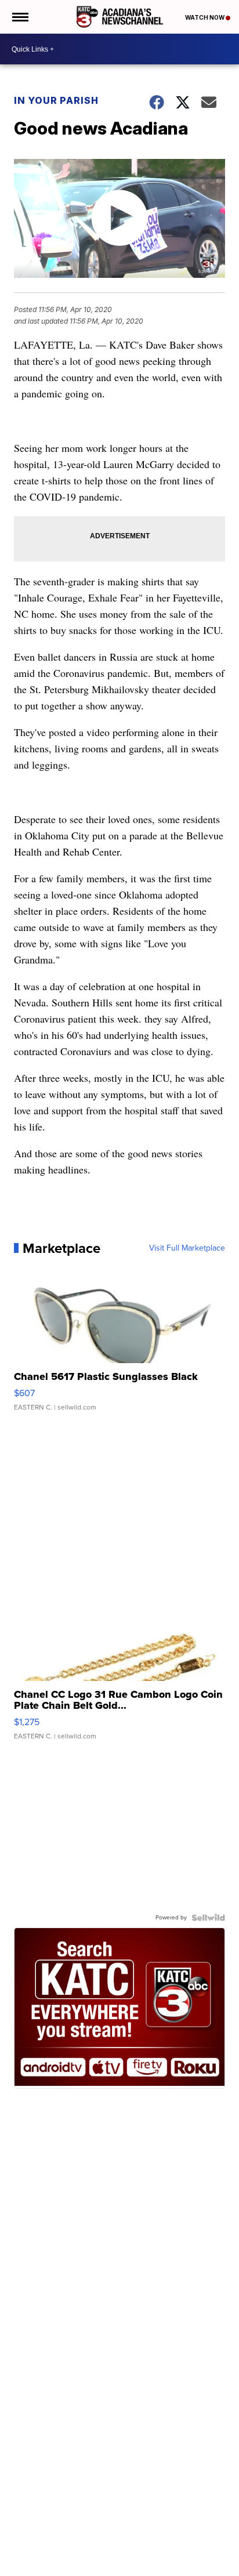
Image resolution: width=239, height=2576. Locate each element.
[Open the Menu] (19, 17)
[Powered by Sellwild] (208, 1918)
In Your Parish (56, 100)
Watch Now (205, 17)
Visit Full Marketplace (187, 1248)
